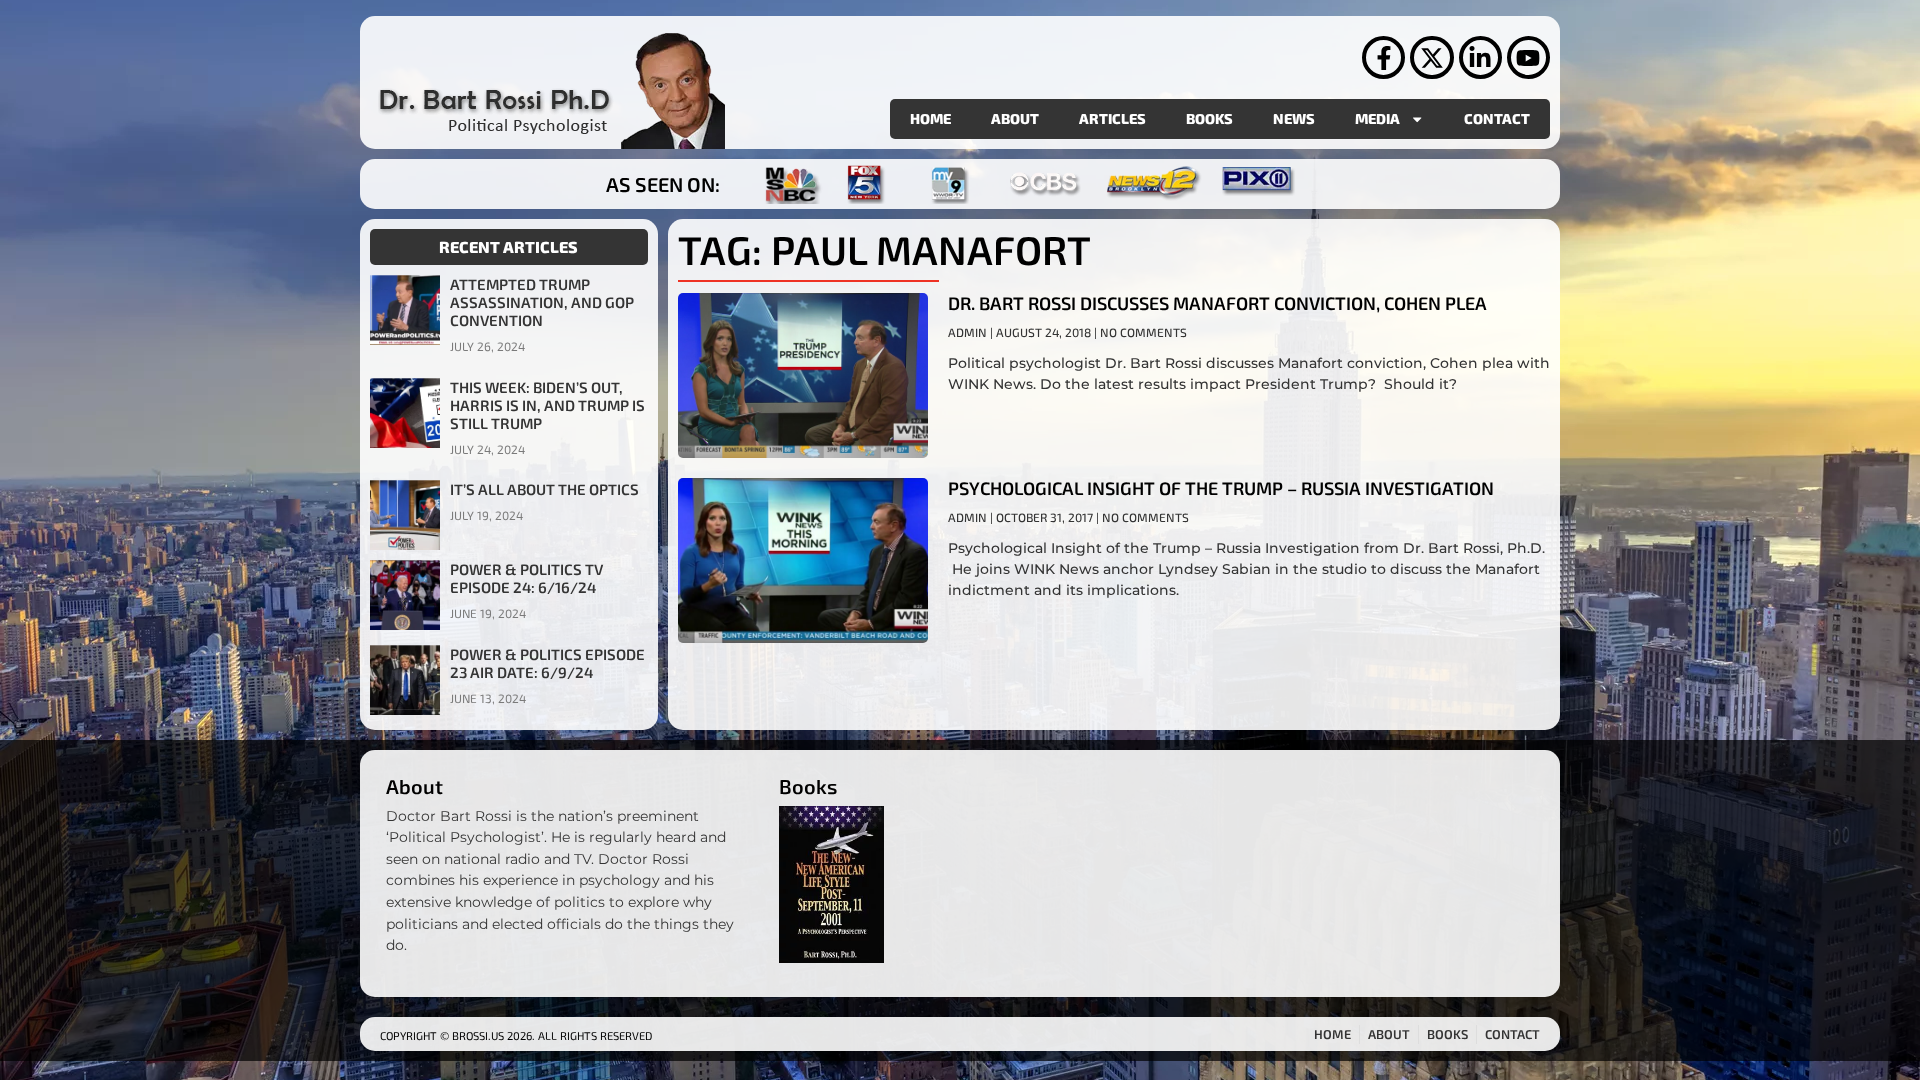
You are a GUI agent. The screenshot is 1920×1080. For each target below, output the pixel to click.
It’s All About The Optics (544, 489)
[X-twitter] (1431, 57)
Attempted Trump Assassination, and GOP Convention (542, 302)
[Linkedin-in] (1480, 57)
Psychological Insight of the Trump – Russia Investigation (1221, 488)
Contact (1497, 118)
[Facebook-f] (1383, 57)
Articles (1112, 118)
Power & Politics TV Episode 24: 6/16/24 (526, 578)
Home (930, 118)
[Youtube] (1528, 57)
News (1294, 118)
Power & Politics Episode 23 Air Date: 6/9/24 (547, 663)
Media (1377, 118)
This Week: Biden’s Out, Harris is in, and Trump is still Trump (547, 405)
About (1015, 118)
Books (1209, 118)
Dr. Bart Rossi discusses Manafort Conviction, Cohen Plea (1217, 303)
